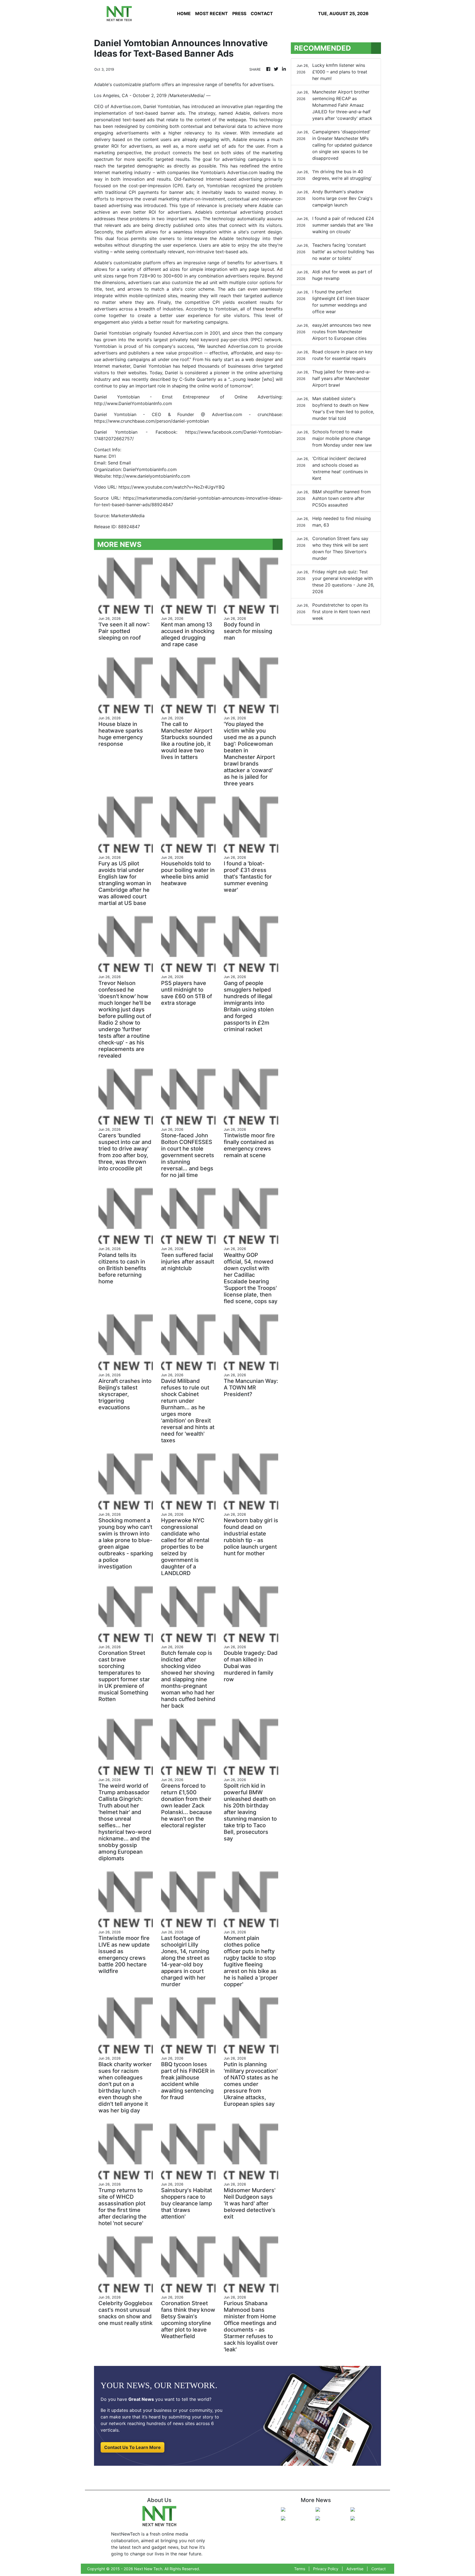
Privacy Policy (326, 2569)
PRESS (239, 13)
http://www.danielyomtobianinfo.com (152, 476)
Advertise (355, 2569)
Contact (379, 2569)
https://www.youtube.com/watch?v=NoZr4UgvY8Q (172, 487)
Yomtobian (226, 309)
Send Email (119, 463)
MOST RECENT (212, 13)
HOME (184, 13)
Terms (300, 2569)
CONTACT (262, 13)
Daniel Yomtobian (162, 106)
